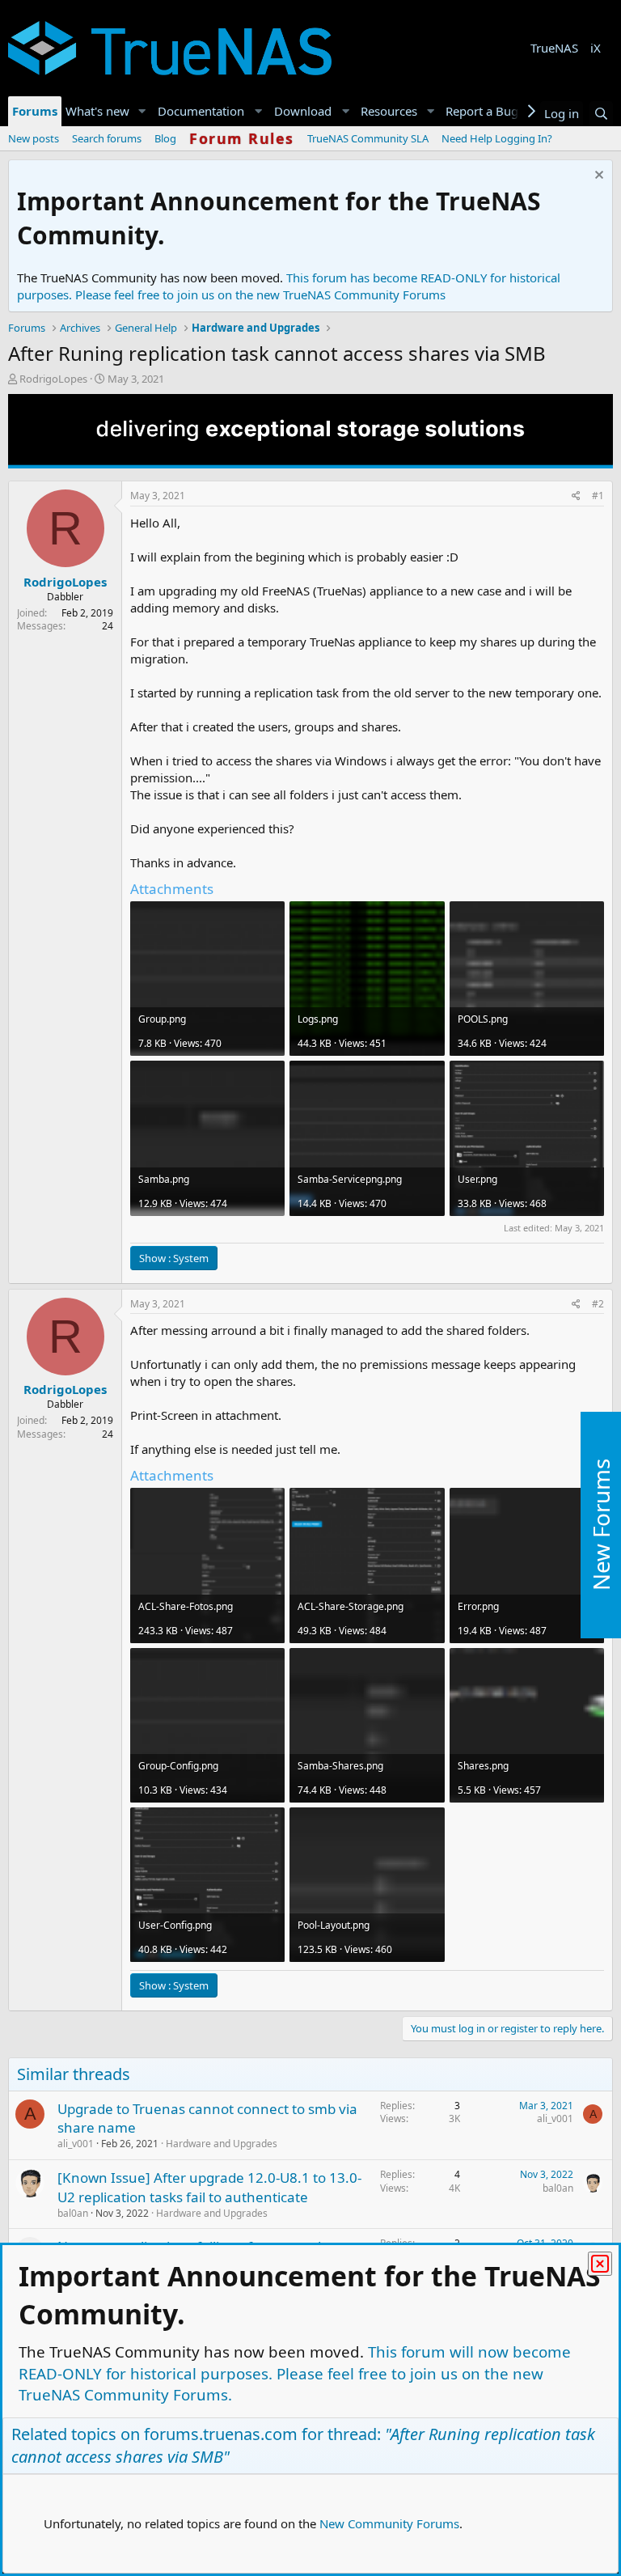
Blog (165, 138)
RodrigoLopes (53, 379)
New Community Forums (389, 2523)
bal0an (73, 2213)
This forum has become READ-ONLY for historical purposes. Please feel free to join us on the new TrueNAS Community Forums (289, 286)
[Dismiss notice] (597, 177)
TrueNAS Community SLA (368, 138)
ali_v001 (76, 2144)
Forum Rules (242, 138)
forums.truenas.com (221, 2434)
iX (596, 48)
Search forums (107, 138)
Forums (35, 111)
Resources (389, 111)
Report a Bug (482, 111)
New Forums (601, 1525)
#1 (598, 496)
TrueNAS (554, 48)
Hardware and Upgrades (222, 2144)
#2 (598, 1304)
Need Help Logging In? (497, 138)
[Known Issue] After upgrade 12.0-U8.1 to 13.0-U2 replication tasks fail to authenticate (209, 2187)
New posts (34, 138)
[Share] (576, 496)
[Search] (601, 114)
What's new (97, 111)
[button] (142, 111)
